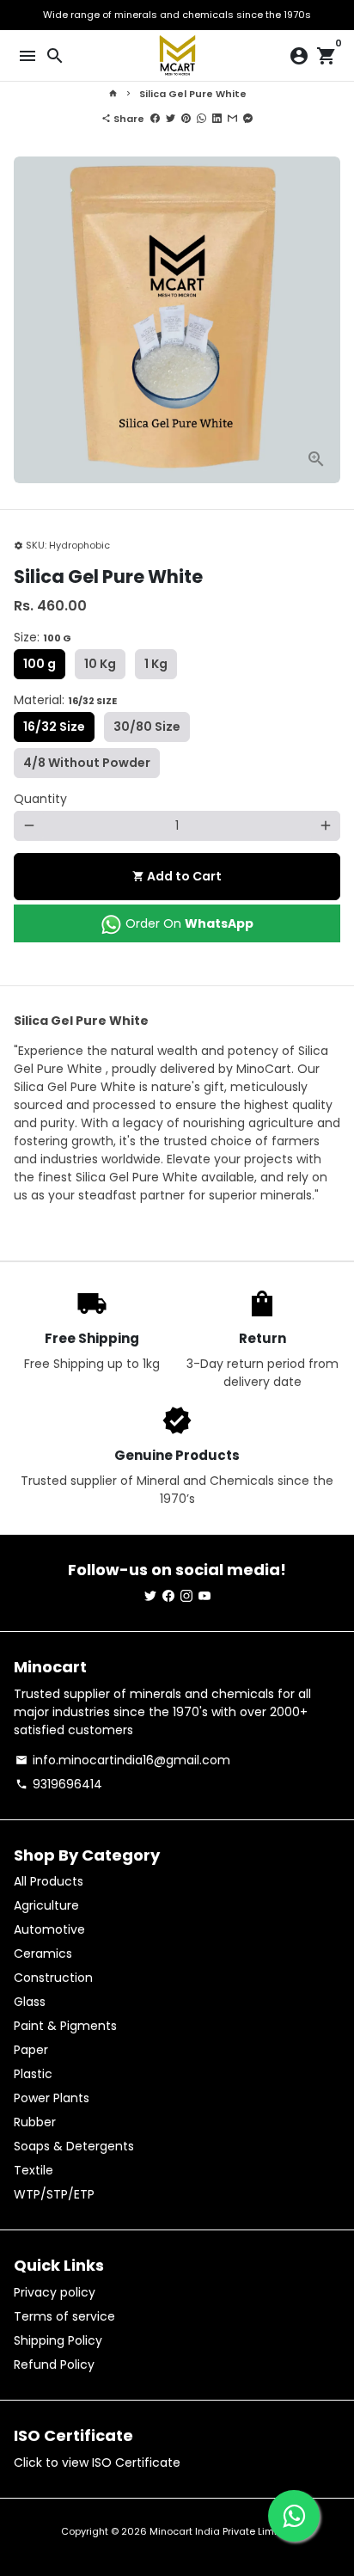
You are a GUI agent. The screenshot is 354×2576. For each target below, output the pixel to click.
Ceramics (43, 1953)
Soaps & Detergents (74, 2146)
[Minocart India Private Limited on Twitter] (150, 1596)
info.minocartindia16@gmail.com (123, 1760)
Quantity (40, 799)
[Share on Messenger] (248, 119)
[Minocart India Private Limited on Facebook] (168, 1596)
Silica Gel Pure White (193, 94)
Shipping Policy (58, 2340)
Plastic (33, 2074)
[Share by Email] (232, 119)
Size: (43, 637)
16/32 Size (54, 727)
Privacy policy (55, 2292)
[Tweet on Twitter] (171, 119)
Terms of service (64, 2316)
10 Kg (100, 664)
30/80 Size (147, 727)
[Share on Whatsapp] (201, 119)
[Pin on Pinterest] (186, 119)
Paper (31, 2050)
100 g (40, 664)
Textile (34, 2170)
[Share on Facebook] (155, 119)
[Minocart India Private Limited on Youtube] (204, 1596)
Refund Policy (54, 2364)
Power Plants (52, 2098)
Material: (65, 700)
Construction (53, 1978)
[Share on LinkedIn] (217, 119)
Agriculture (46, 1905)
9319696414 (59, 1784)
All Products (49, 1881)
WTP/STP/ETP (54, 2194)
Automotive (49, 1929)
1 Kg (156, 664)
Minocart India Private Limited (221, 2531)
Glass (30, 2002)
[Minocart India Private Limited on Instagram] (186, 1596)
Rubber (35, 2122)
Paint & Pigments (65, 2026)
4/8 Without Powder (87, 763)
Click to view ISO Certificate (97, 2463)
